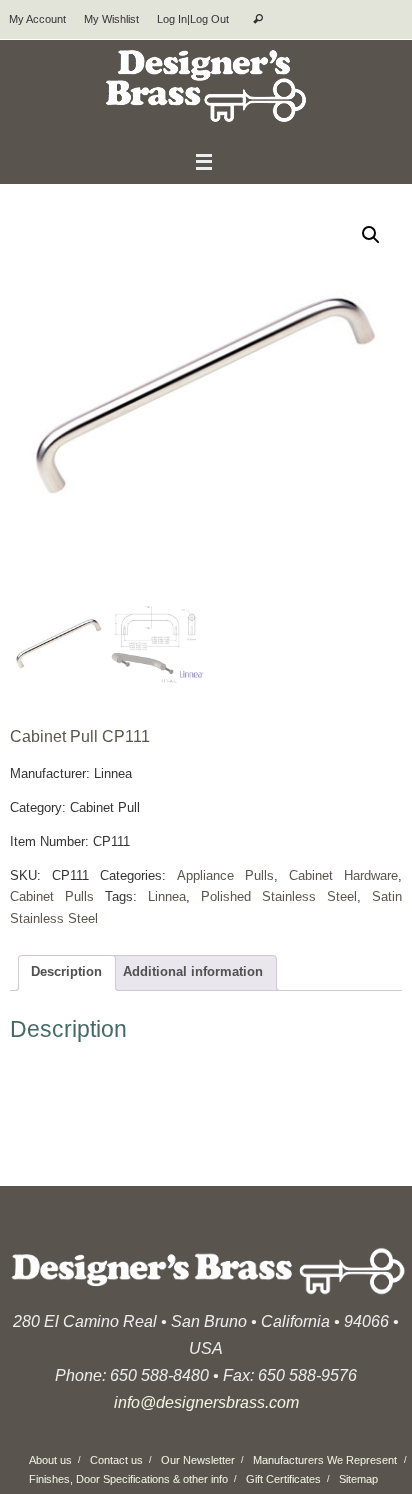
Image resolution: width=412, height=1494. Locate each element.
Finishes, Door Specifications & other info (128, 1479)
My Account (37, 19)
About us (50, 1460)
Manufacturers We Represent (325, 1460)
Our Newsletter (198, 1460)
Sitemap (358, 1479)
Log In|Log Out (193, 19)
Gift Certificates (283, 1479)
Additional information (193, 972)
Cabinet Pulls (52, 897)
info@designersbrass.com (206, 1402)
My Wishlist (111, 19)
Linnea (167, 897)
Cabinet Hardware (343, 876)
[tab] (67, 973)
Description (66, 972)
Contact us (116, 1460)
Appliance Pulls (225, 876)
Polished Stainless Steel (279, 897)
